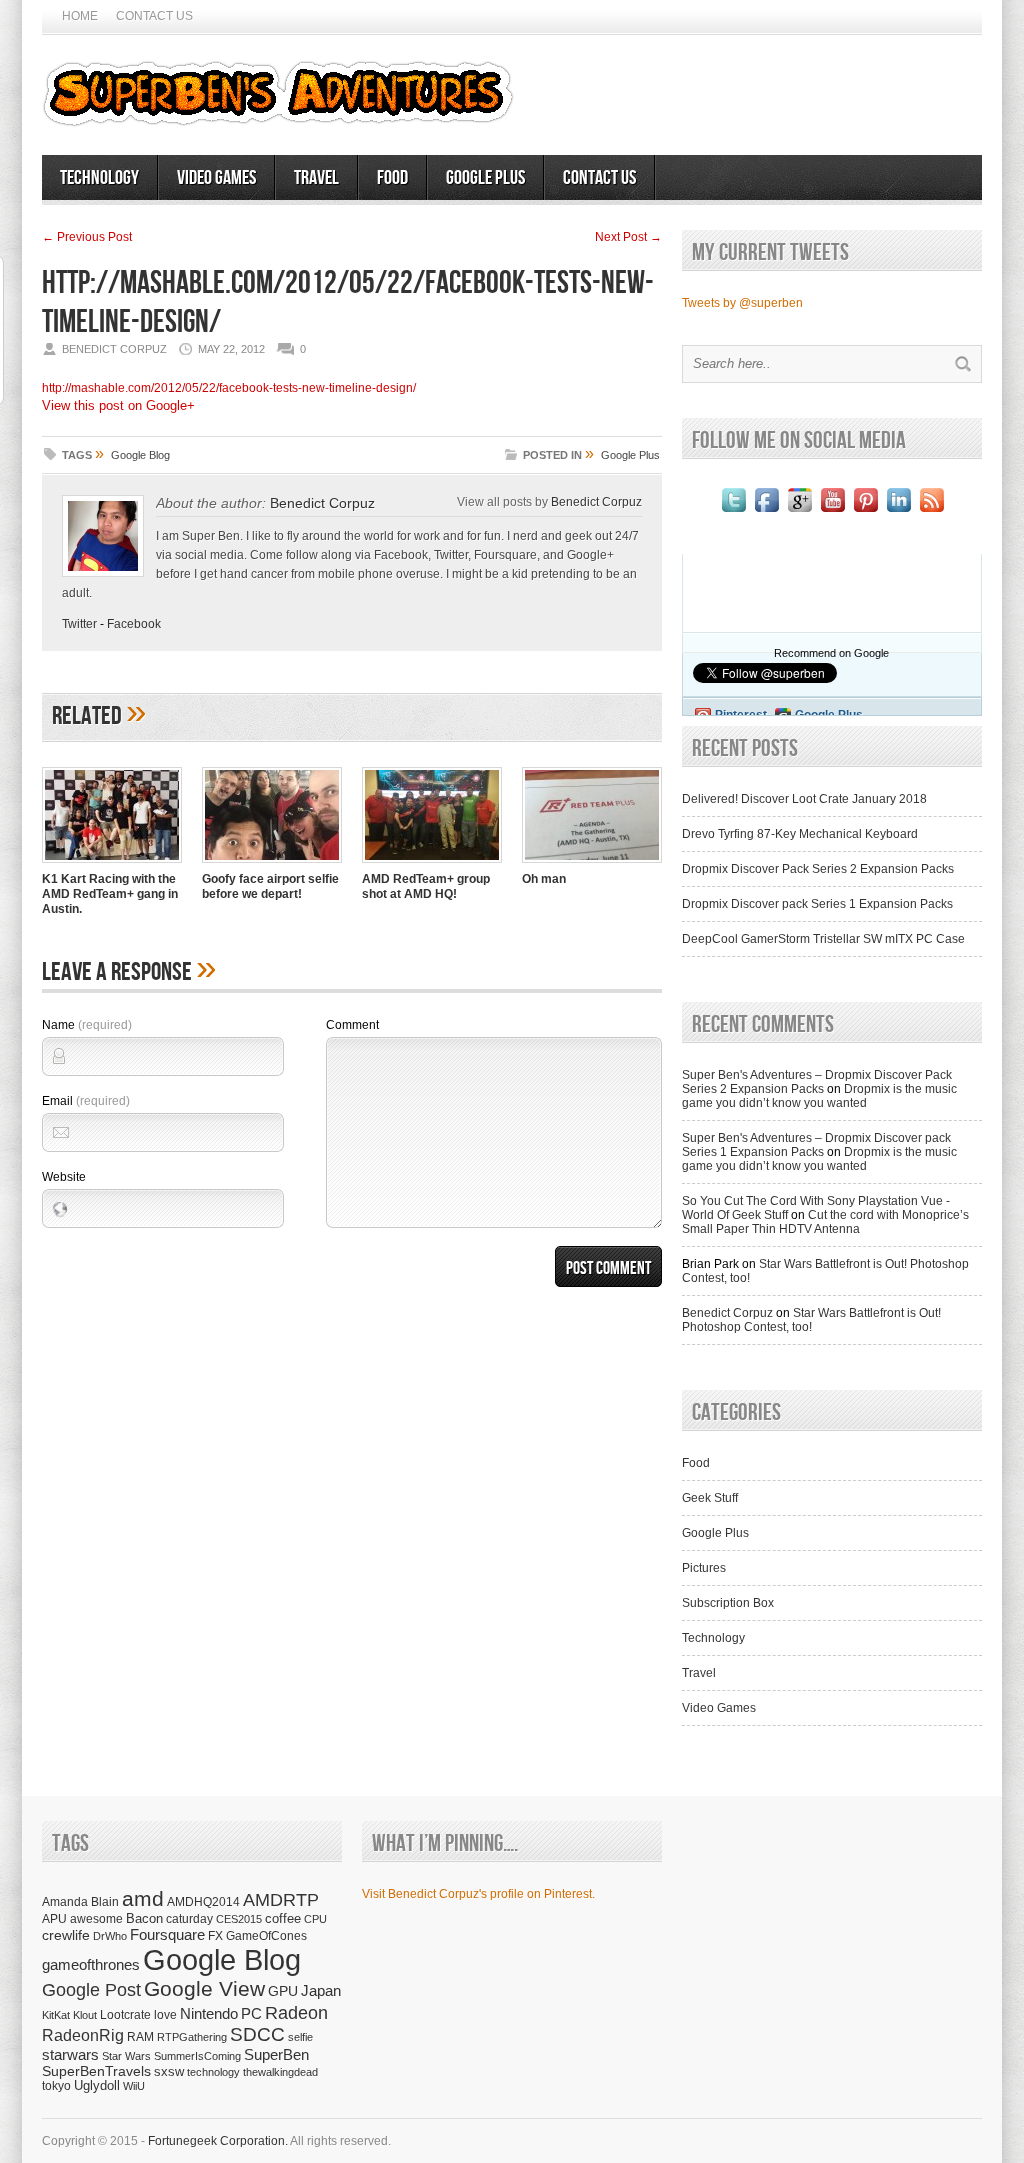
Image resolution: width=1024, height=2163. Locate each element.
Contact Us (154, 16)
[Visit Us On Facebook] (766, 512)
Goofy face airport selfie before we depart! (270, 886)
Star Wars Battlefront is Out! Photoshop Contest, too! (811, 1320)
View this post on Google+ (118, 405)
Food (392, 178)
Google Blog (140, 455)
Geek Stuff (710, 1498)
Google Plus (485, 178)
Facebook (134, 624)
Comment (352, 1025)
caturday (189, 1918)
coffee (283, 1918)
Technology (99, 178)
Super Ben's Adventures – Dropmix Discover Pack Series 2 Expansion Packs (817, 1082)
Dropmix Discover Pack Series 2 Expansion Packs (818, 869)
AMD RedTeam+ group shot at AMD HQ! (426, 886)
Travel (316, 178)
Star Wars (126, 2056)
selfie (300, 2037)
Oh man (544, 879)
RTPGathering (192, 2037)
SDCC (257, 2034)
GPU (283, 1991)
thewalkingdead (280, 2072)
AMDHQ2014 (203, 1902)
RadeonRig (83, 2035)
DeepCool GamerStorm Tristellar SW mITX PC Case (823, 939)
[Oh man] (592, 865)
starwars (70, 2054)
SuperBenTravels (96, 2071)
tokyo (56, 2085)
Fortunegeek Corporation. (218, 2141)
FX (215, 1936)
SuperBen (276, 2054)
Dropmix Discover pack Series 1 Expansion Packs (817, 904)
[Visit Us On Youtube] (832, 512)
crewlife (66, 1935)
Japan (321, 1990)
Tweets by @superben (742, 303)
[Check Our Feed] (931, 512)
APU (54, 1918)
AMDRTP (281, 1899)
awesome (96, 1918)
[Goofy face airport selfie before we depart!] (272, 865)
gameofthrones (91, 1965)
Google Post (91, 1990)
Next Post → (628, 237)
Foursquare (167, 1934)
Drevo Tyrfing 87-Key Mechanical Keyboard (800, 834)
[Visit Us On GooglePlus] (799, 512)
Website (64, 1177)
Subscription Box (728, 1603)
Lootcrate (125, 2014)
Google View (204, 1989)
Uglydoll (97, 2086)
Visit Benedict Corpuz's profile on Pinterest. (478, 1894)
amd (143, 1898)
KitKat (56, 2015)
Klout (85, 2015)
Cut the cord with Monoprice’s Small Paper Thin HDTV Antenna (825, 1222)
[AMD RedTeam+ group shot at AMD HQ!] (432, 865)
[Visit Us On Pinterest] (865, 512)
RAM (140, 2036)
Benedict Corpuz (322, 503)
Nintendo (209, 2013)
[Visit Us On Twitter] (733, 512)
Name (87, 1025)
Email (86, 1101)
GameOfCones (266, 1935)
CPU (315, 1919)
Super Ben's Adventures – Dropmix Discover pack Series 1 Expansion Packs (816, 1145)
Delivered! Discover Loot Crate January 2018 (804, 799)
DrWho (110, 1936)
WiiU (134, 2086)
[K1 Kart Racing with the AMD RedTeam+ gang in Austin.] (112, 865)
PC (251, 2013)
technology (213, 2072)
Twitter (79, 624)
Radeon (296, 2012)
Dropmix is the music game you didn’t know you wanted (819, 1096)
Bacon (144, 1918)
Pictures (704, 1568)
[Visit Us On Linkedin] (898, 512)
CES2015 (239, 1919)
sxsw (169, 2071)
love (165, 2014)
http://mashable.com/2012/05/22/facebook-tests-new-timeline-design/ (229, 388)
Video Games (216, 178)
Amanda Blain (80, 1901)
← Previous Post (87, 237)
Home (80, 16)
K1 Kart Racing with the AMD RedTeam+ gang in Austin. (110, 894)
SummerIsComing (197, 2056)
